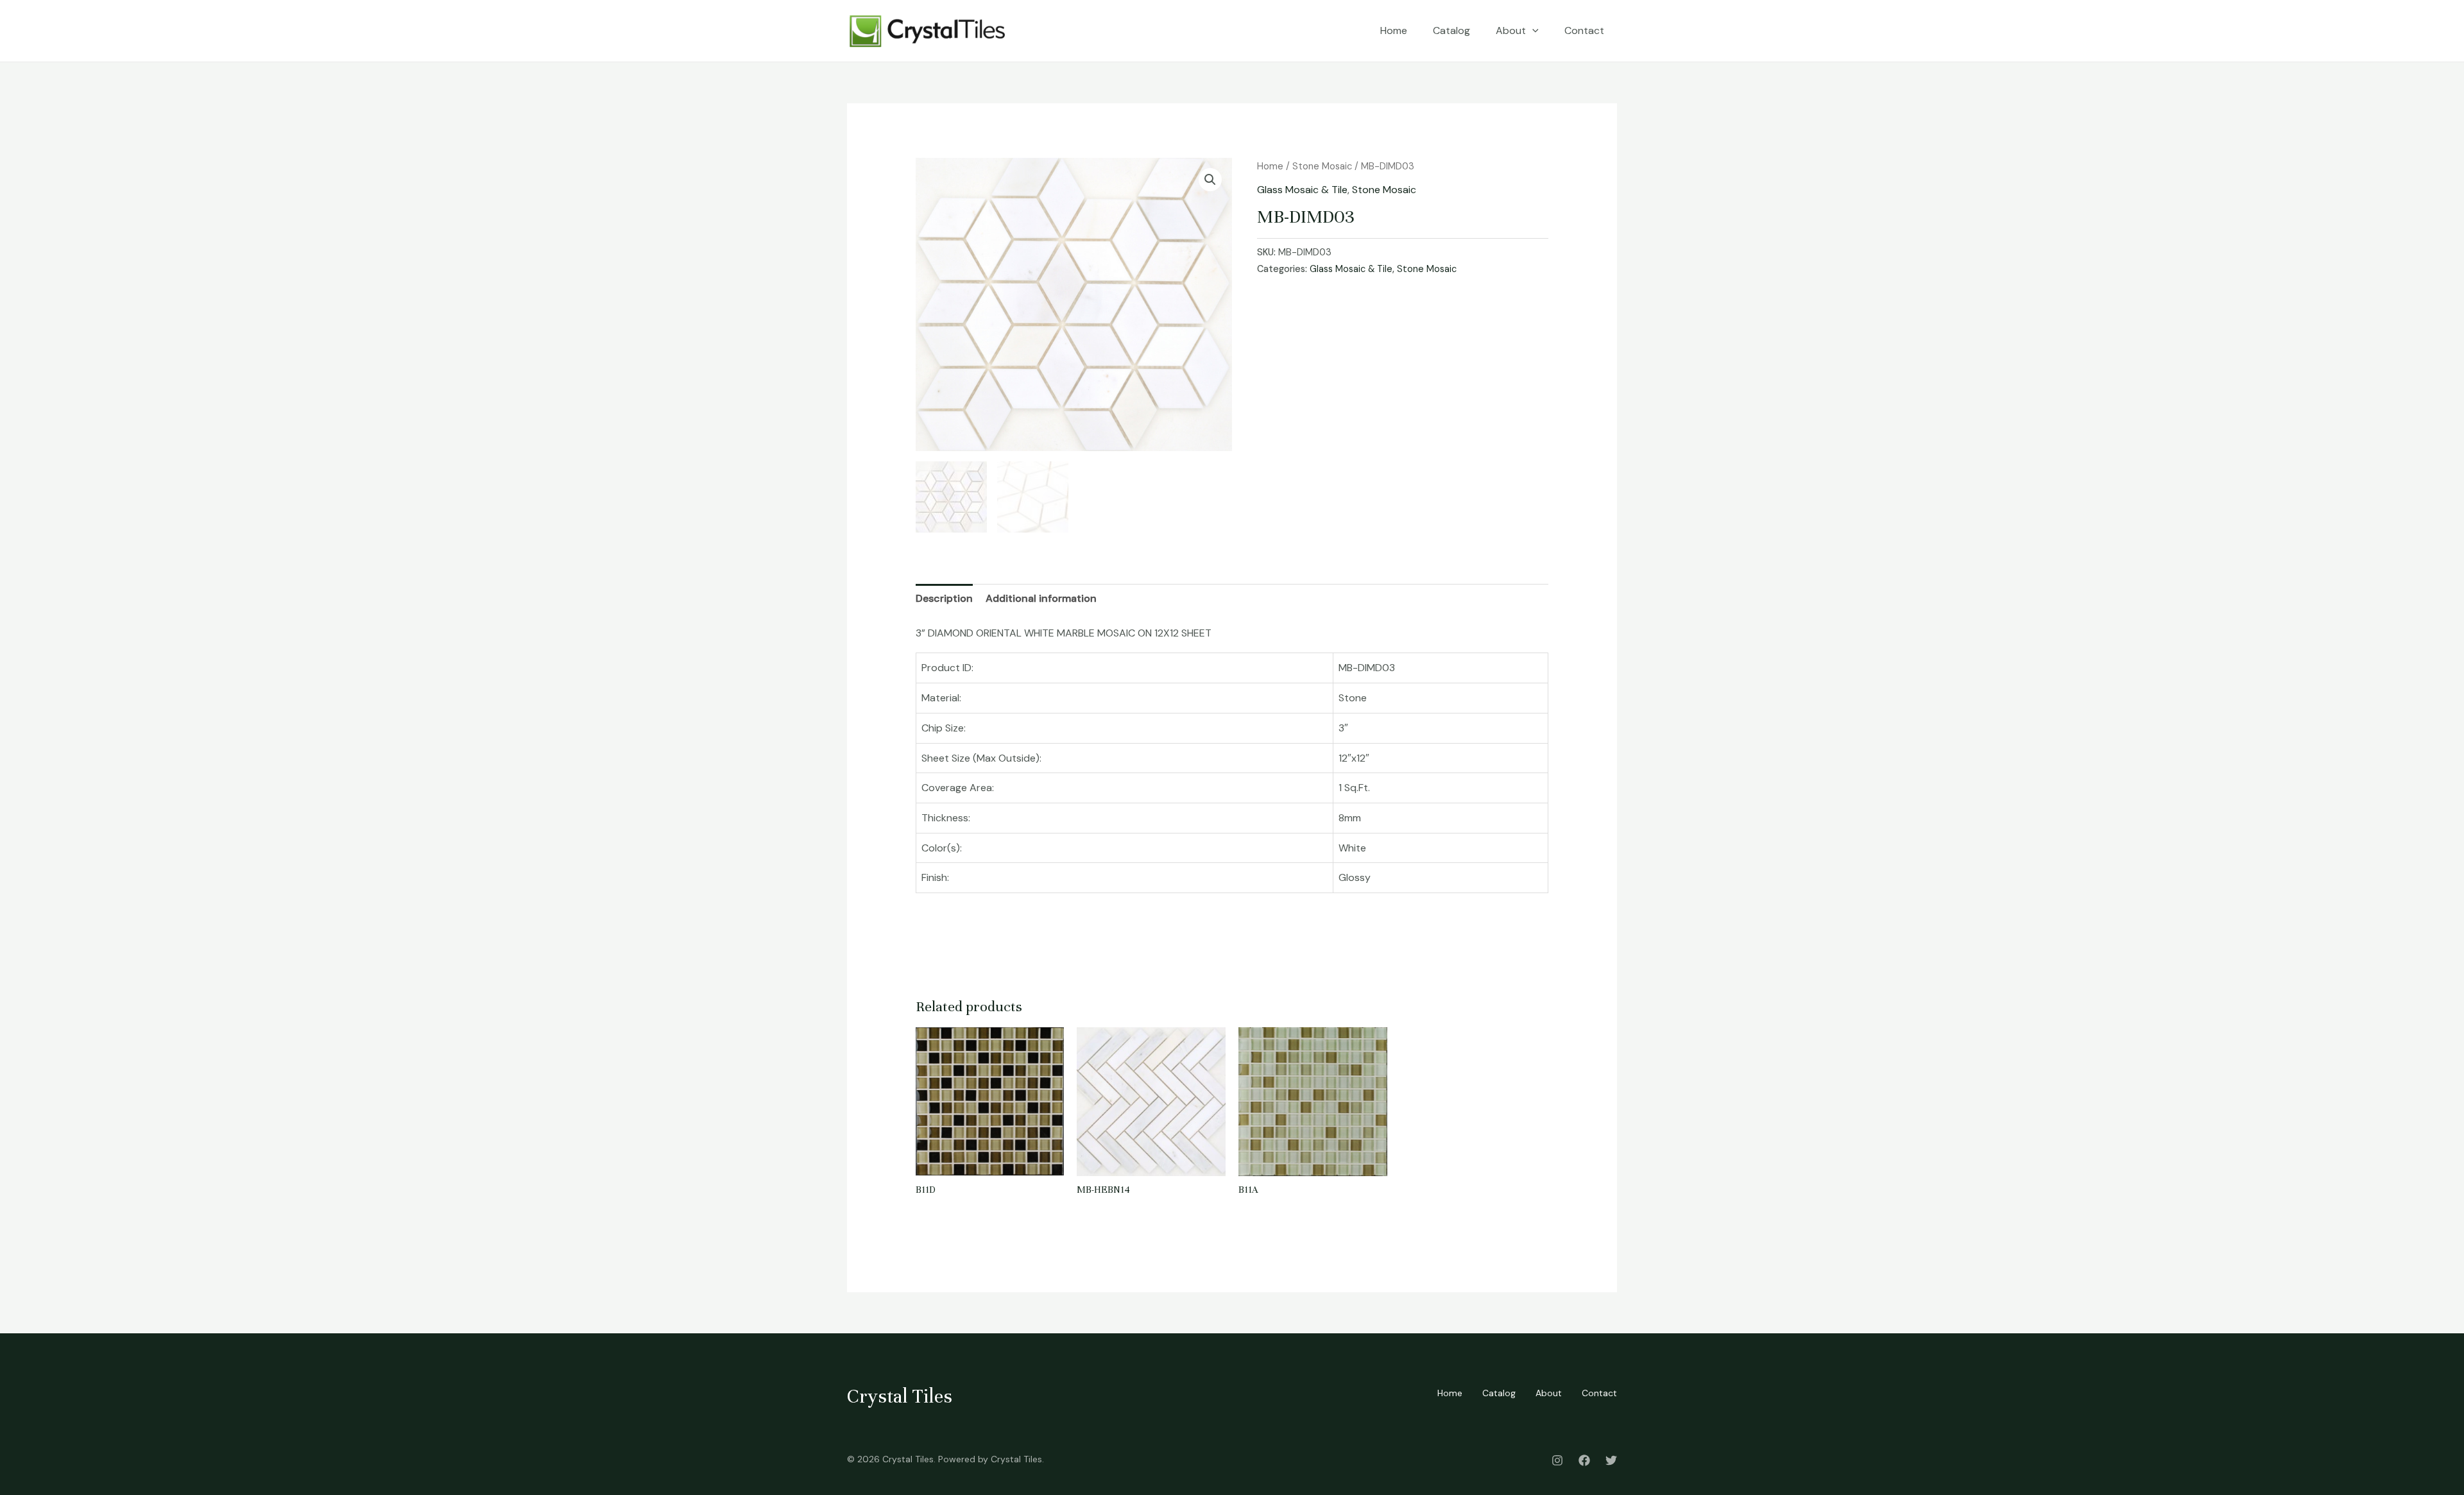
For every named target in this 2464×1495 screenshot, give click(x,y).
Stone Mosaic (1322, 166)
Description (944, 598)
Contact (1584, 30)
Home (1394, 30)
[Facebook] (1584, 1460)
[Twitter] (1611, 1460)
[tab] (944, 599)
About (1511, 30)
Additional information (1041, 598)
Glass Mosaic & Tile (1302, 190)
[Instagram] (1557, 1460)
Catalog (1451, 30)
